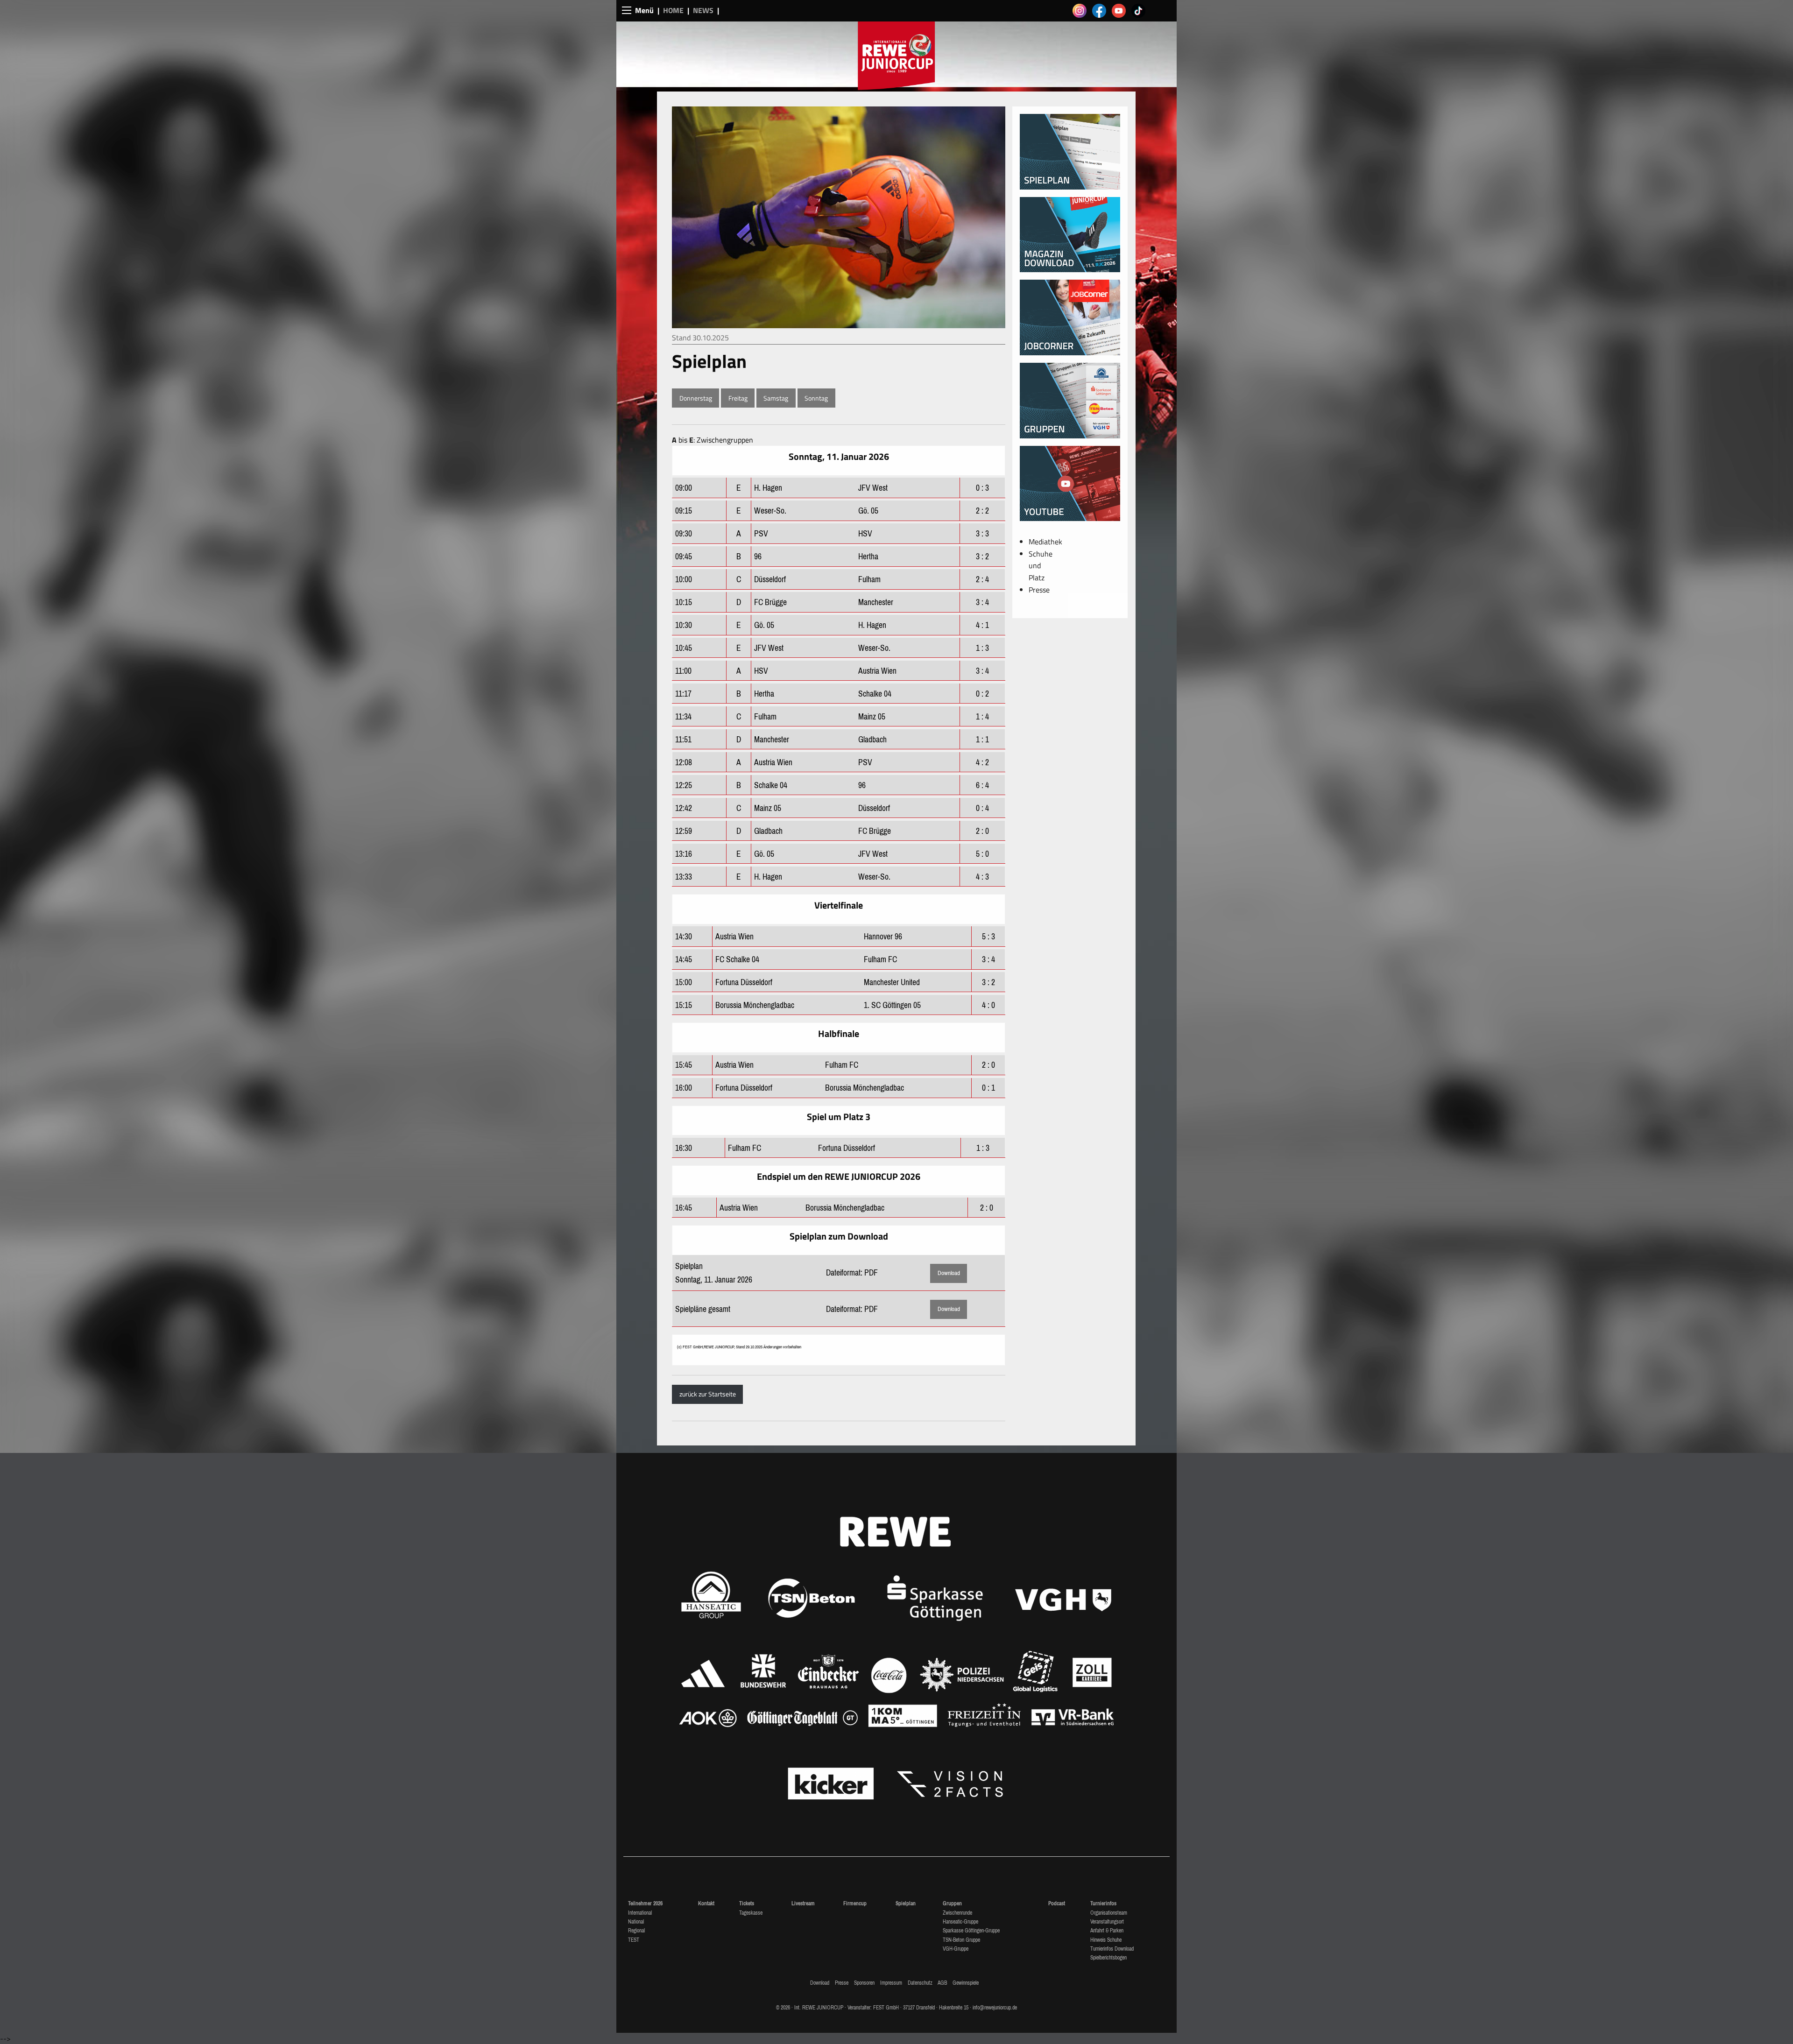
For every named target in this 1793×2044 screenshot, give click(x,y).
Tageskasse (751, 1913)
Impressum (891, 1983)
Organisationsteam (1109, 1913)
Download (949, 1273)
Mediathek (1045, 542)
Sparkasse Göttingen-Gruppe (971, 1931)
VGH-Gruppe (956, 1949)
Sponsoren (864, 1983)
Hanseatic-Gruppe (960, 1922)
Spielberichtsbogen (1108, 1958)
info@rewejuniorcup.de (995, 2008)
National (636, 1922)
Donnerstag (696, 398)
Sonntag (816, 398)
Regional (636, 1931)
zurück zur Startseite (708, 1394)
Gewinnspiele (966, 1983)
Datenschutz (920, 1983)
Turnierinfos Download (1112, 1949)
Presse (1039, 590)
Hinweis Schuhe (1106, 1940)
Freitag (738, 398)
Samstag (776, 398)
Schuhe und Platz (1041, 566)
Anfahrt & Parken (1107, 1931)
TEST (634, 1940)
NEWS (703, 10)
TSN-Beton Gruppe (961, 1940)
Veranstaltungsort (1107, 1922)
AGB (942, 1983)
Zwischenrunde (957, 1913)
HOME (673, 10)
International (640, 1913)
